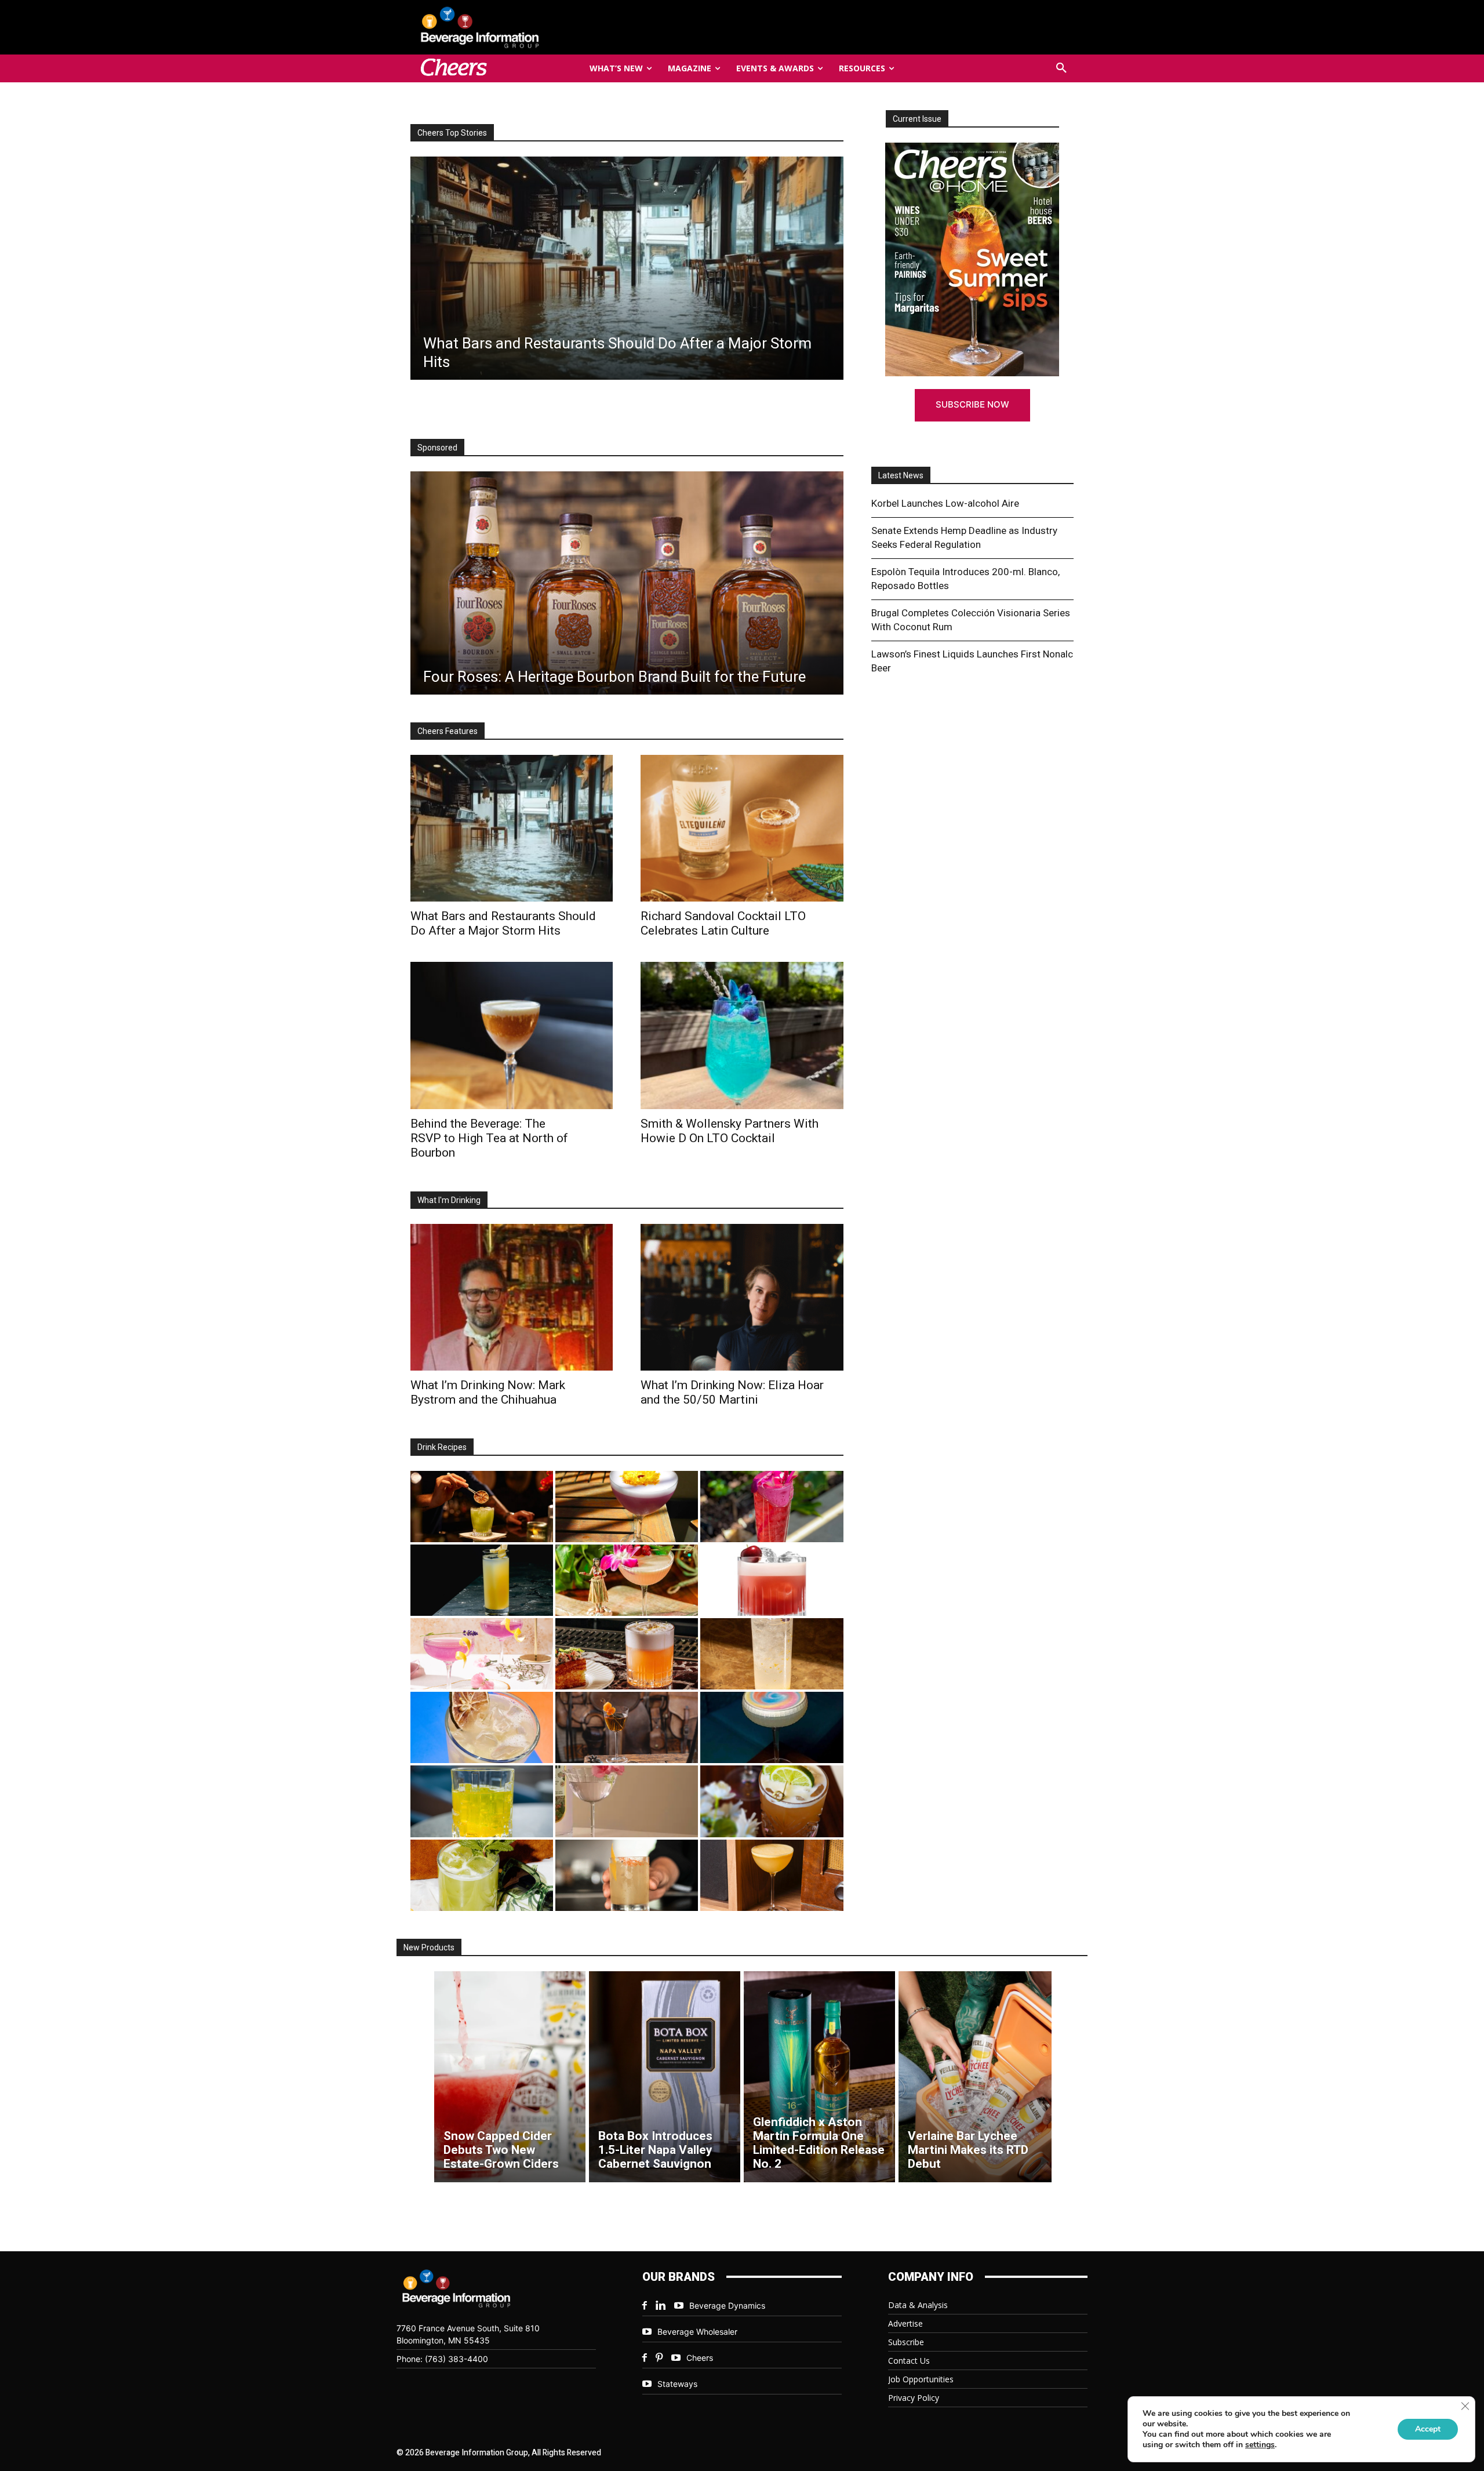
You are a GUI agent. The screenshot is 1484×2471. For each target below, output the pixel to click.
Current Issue (917, 119)
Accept (1428, 2429)
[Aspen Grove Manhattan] (627, 1727)
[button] (1061, 68)
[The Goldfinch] (482, 1801)
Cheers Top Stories (452, 133)
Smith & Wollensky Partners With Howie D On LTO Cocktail (730, 1131)
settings (1260, 2445)
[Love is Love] (772, 1727)
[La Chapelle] (482, 1507)
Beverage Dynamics (727, 2305)
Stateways (677, 2384)
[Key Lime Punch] (482, 1727)
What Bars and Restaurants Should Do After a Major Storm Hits (503, 923)
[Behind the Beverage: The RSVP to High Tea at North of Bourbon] (512, 1035)
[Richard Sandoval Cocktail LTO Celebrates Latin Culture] (742, 828)
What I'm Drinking (449, 1200)
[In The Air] (772, 1654)
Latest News (901, 475)
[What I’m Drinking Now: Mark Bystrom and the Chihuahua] (512, 1297)
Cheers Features (448, 731)
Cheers (700, 2358)
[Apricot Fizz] (627, 1654)
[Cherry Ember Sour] (772, 1580)
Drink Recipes (442, 1447)
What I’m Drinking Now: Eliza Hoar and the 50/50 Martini (732, 1392)
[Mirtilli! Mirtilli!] (627, 1507)
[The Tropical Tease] (627, 1580)
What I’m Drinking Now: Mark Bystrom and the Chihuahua (488, 1392)
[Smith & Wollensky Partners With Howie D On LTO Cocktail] (742, 1035)
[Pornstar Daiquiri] (772, 1875)
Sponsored (437, 448)
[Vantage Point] (482, 1580)
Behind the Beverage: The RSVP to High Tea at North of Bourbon (489, 1138)
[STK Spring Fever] (772, 1801)
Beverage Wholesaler (697, 2332)
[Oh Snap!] (482, 1875)
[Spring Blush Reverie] (627, 1801)
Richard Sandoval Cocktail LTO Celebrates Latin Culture (723, 923)
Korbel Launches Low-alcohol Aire (945, 503)
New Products (429, 1947)
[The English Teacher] (482, 1654)
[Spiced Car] (627, 1875)
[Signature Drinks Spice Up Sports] (626, 268)
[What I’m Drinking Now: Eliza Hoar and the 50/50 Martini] (742, 1297)
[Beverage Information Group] (518, 27)
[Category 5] (772, 1507)
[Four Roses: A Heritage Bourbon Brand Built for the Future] (627, 583)
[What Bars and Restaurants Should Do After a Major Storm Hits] (512, 828)
